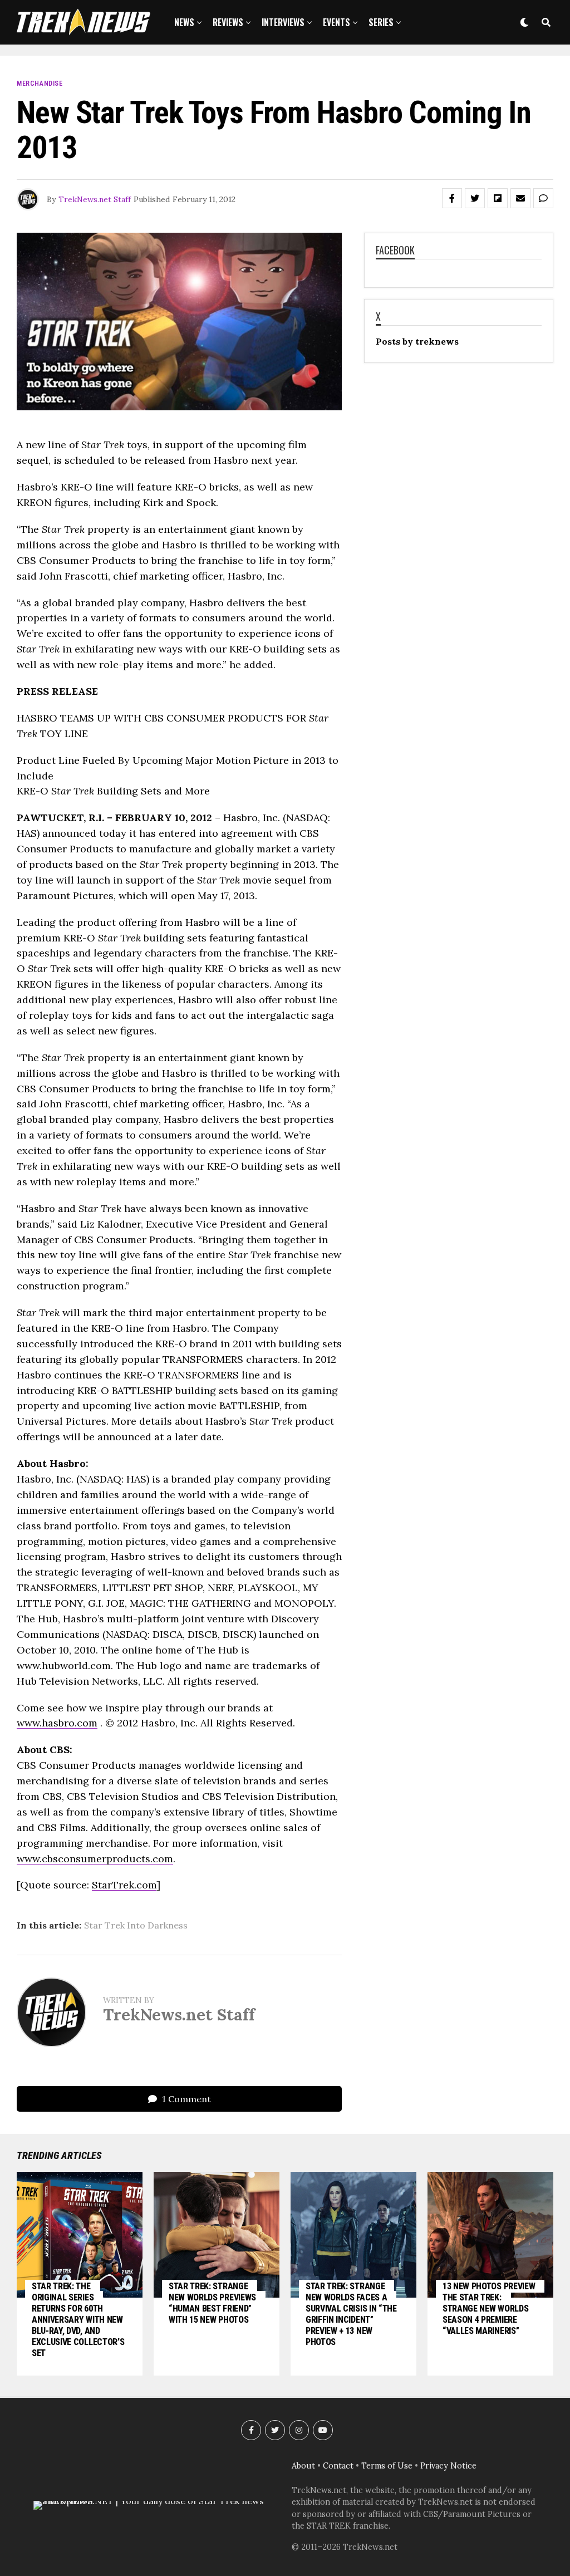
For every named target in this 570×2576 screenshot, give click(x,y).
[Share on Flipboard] (498, 198)
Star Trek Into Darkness (136, 1925)
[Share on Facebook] (452, 198)
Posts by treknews (417, 341)
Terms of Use (387, 2466)
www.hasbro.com (57, 1723)
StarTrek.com (124, 1885)
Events (336, 22)
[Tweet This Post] (475, 198)
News (184, 22)
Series (381, 22)
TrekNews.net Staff (95, 199)
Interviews (283, 22)
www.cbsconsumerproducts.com (95, 1859)
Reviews (228, 22)
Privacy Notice (448, 2466)
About (303, 2466)
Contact (338, 2466)
